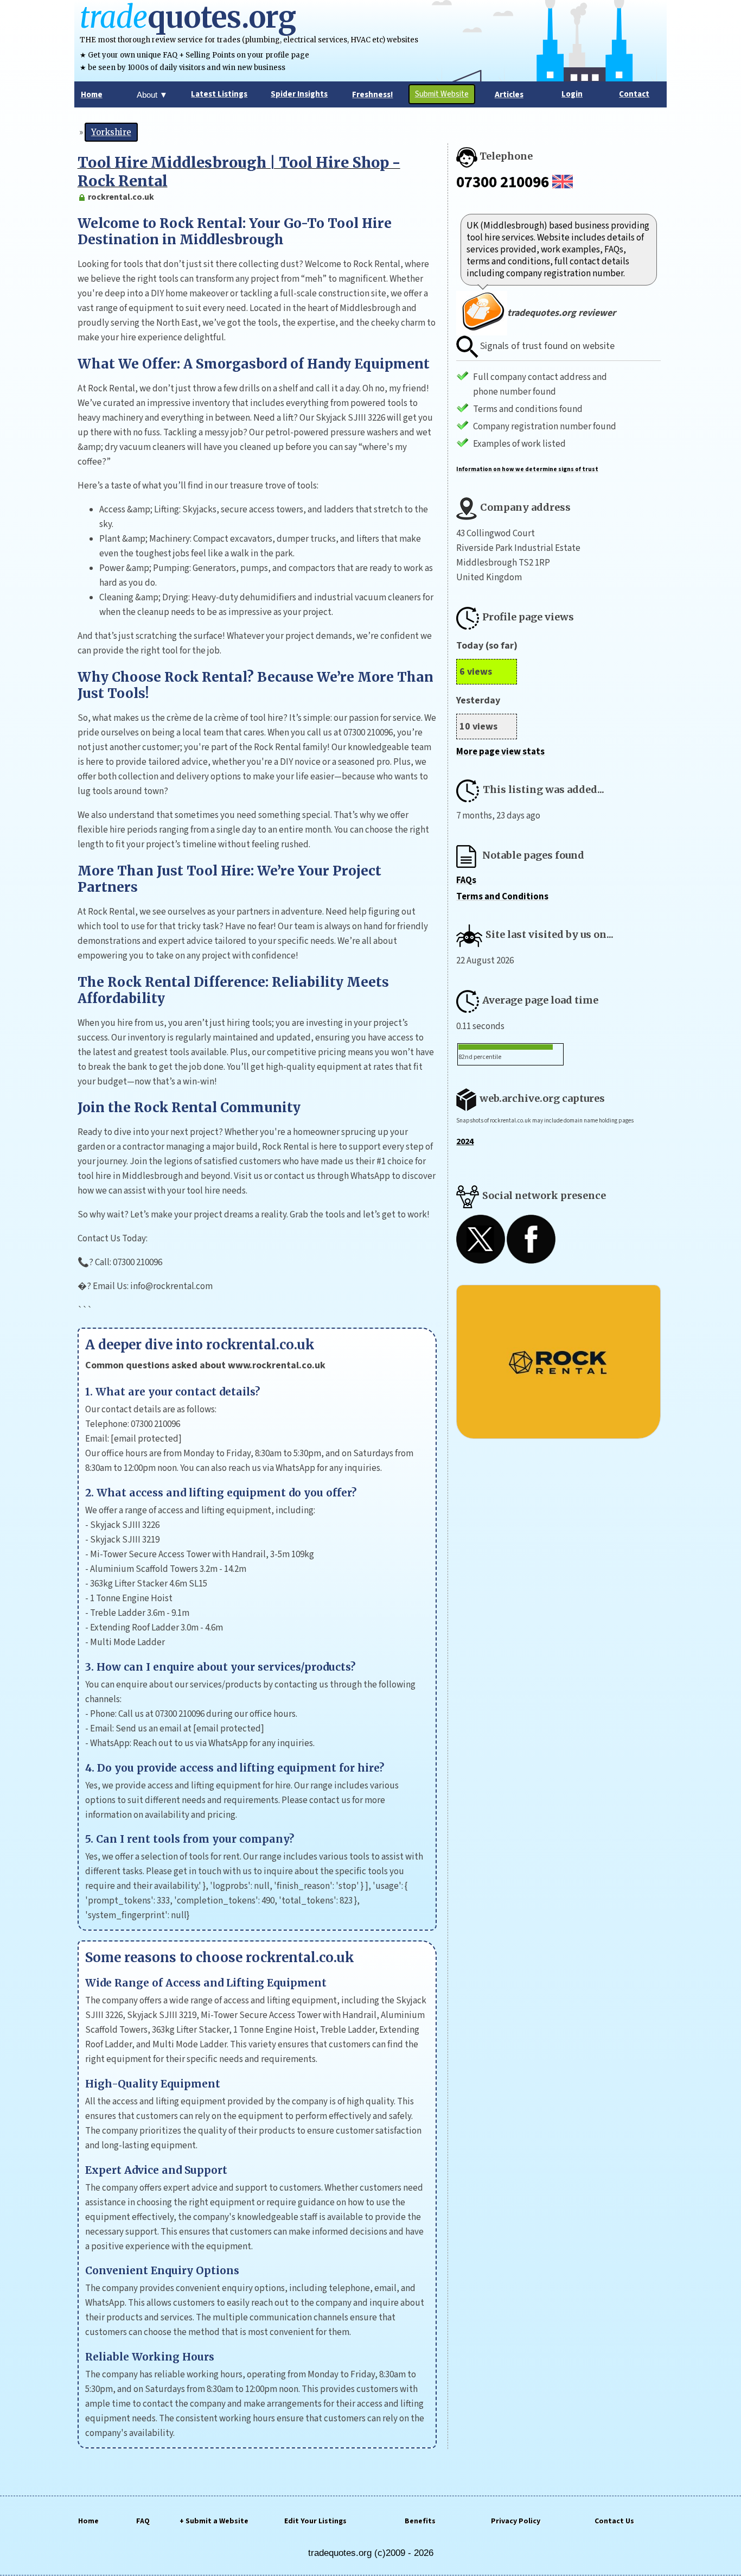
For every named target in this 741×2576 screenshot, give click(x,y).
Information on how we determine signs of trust (527, 469)
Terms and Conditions (502, 897)
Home (88, 2521)
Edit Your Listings (315, 2521)
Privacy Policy (516, 2521)
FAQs (466, 880)
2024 (465, 1141)
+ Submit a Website (214, 2521)
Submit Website (442, 94)
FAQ (143, 2521)
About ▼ (152, 95)
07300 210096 (503, 182)
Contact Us (614, 2521)
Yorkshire (111, 132)
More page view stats (500, 752)
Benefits (420, 2521)
